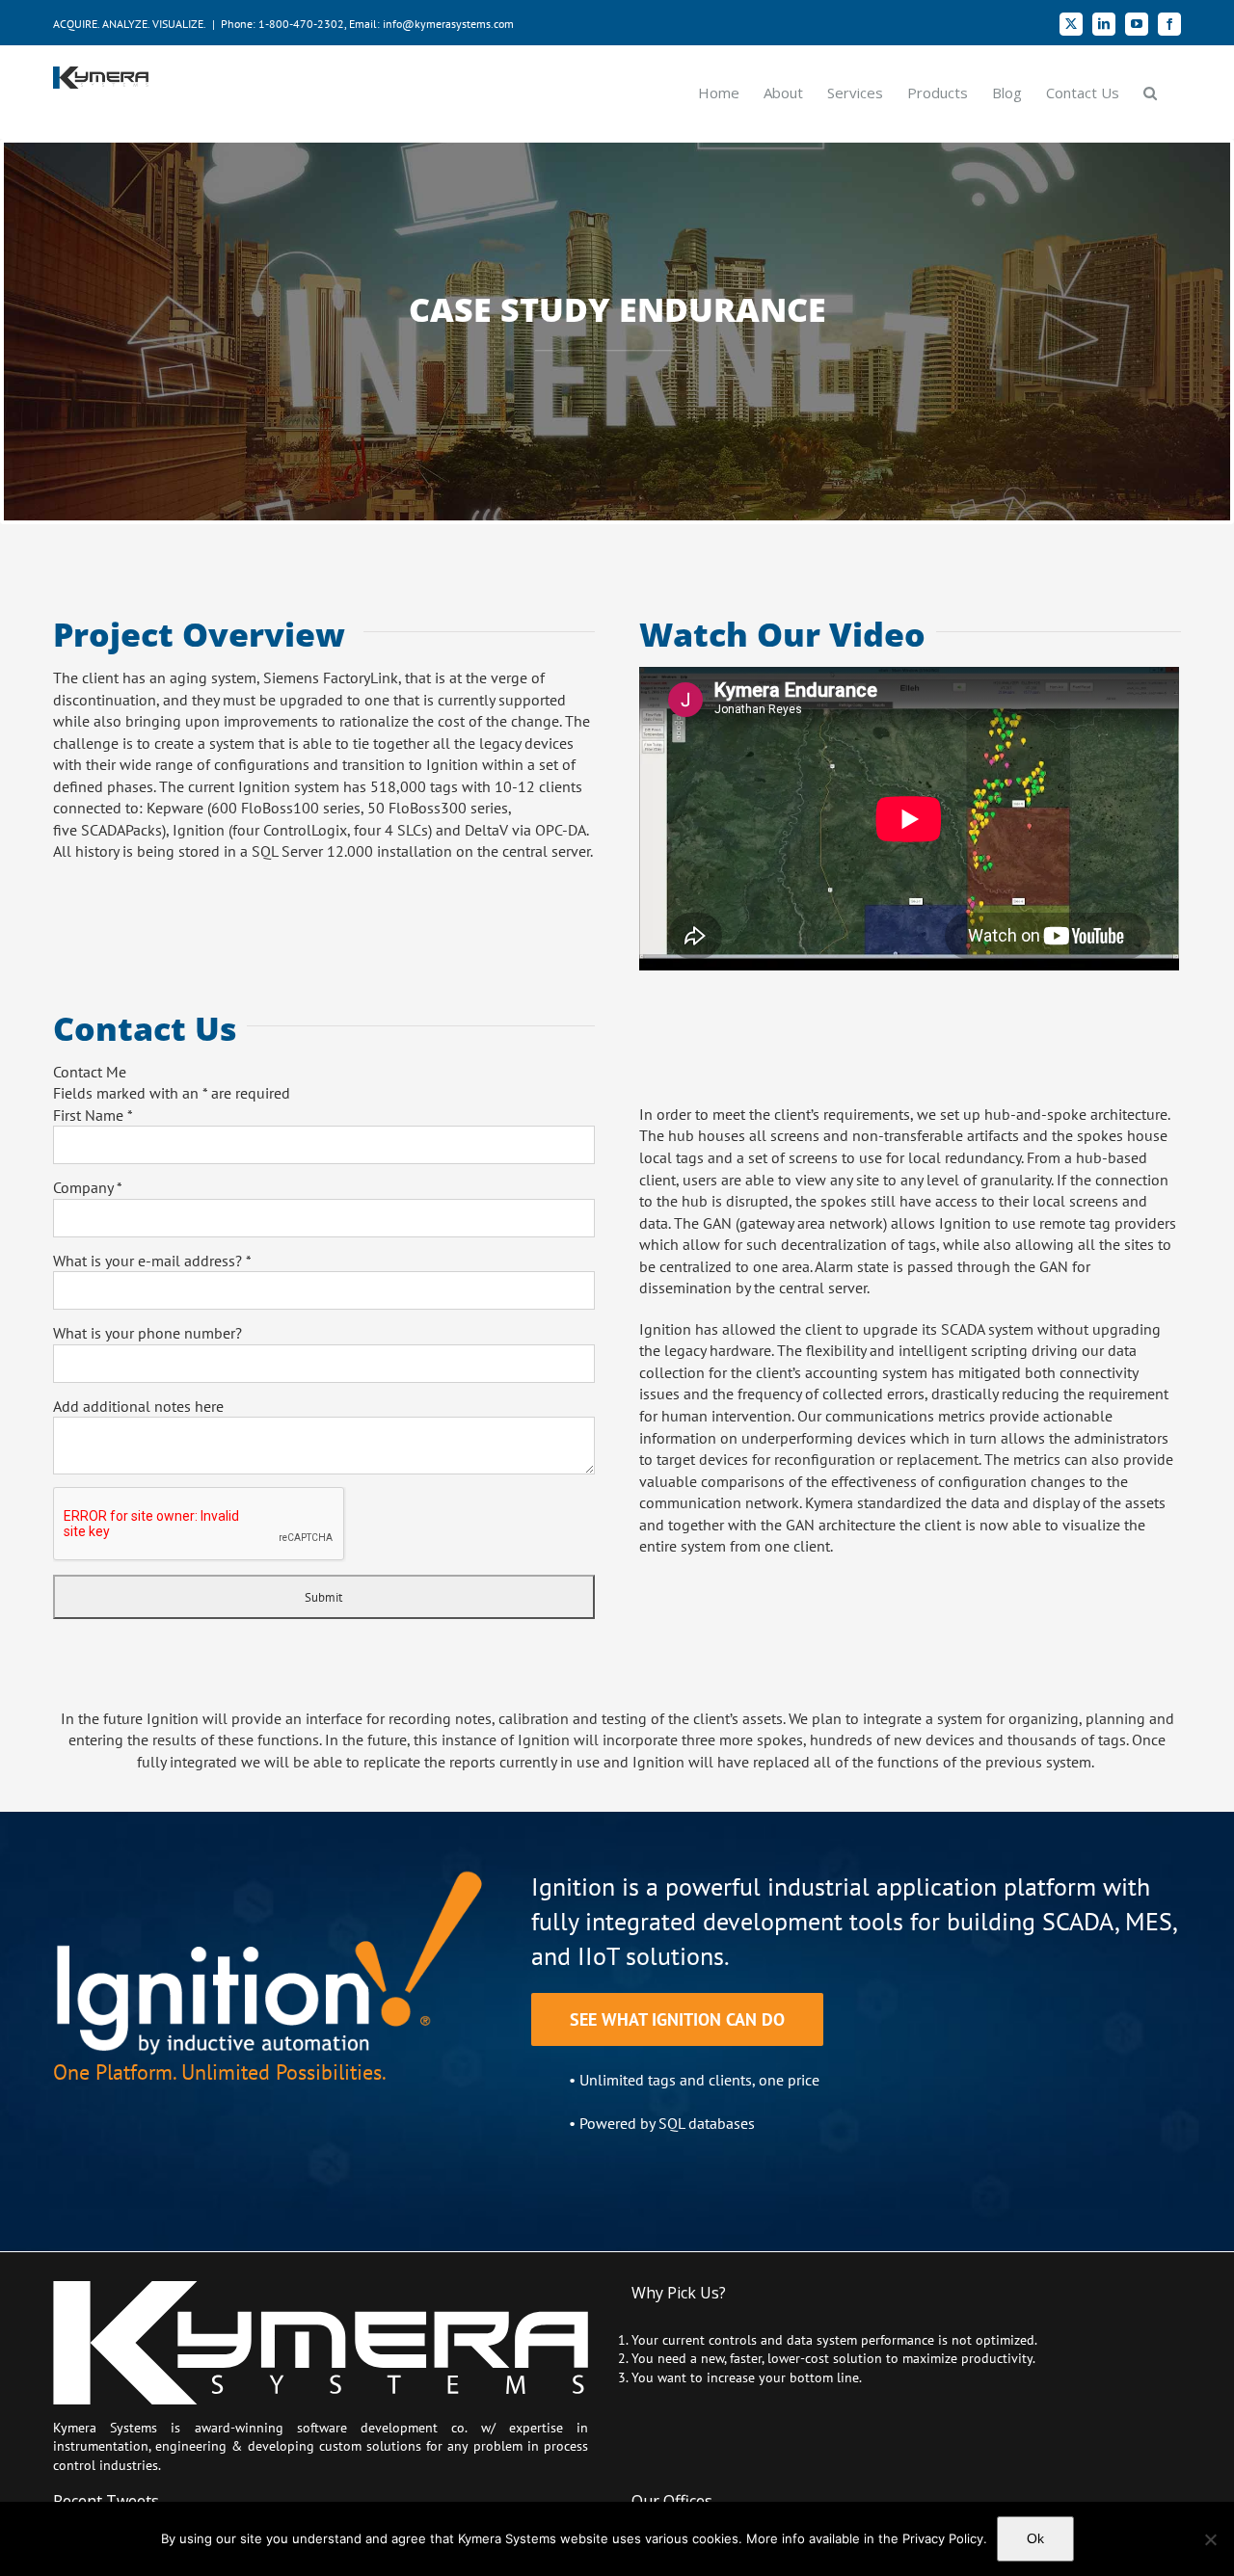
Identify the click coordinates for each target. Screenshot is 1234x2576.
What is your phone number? (148, 1333)
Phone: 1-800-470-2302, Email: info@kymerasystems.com (367, 24)
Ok (1035, 2538)
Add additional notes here (138, 1406)
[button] (1150, 92)
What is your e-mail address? (152, 1261)
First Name (93, 1115)
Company (88, 1187)
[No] (1210, 2539)
